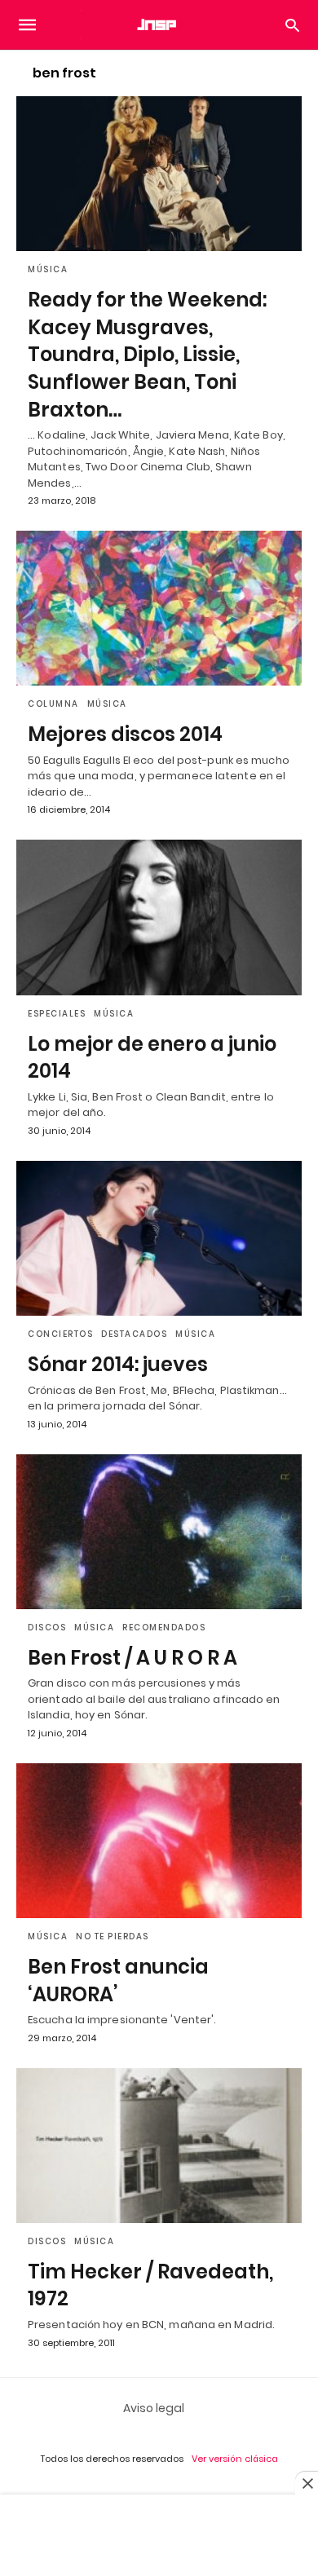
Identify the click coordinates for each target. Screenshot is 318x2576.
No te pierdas (113, 1936)
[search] (292, 25)
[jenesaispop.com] (158, 24)
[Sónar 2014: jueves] (159, 1238)
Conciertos (60, 1334)
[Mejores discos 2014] (159, 608)
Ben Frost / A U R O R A (132, 1658)
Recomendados (164, 1628)
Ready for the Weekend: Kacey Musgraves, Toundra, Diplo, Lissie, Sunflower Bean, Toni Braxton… (147, 354)
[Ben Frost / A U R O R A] (159, 1532)
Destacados (134, 1334)
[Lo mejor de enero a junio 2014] (159, 917)
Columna (53, 704)
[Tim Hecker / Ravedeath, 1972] (159, 2146)
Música (48, 269)
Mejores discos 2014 (125, 734)
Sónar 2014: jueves (118, 1364)
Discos (47, 1628)
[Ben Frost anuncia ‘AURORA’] (159, 1841)
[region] (159, 2537)
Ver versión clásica (235, 2459)
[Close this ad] (307, 2483)
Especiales (57, 1014)
